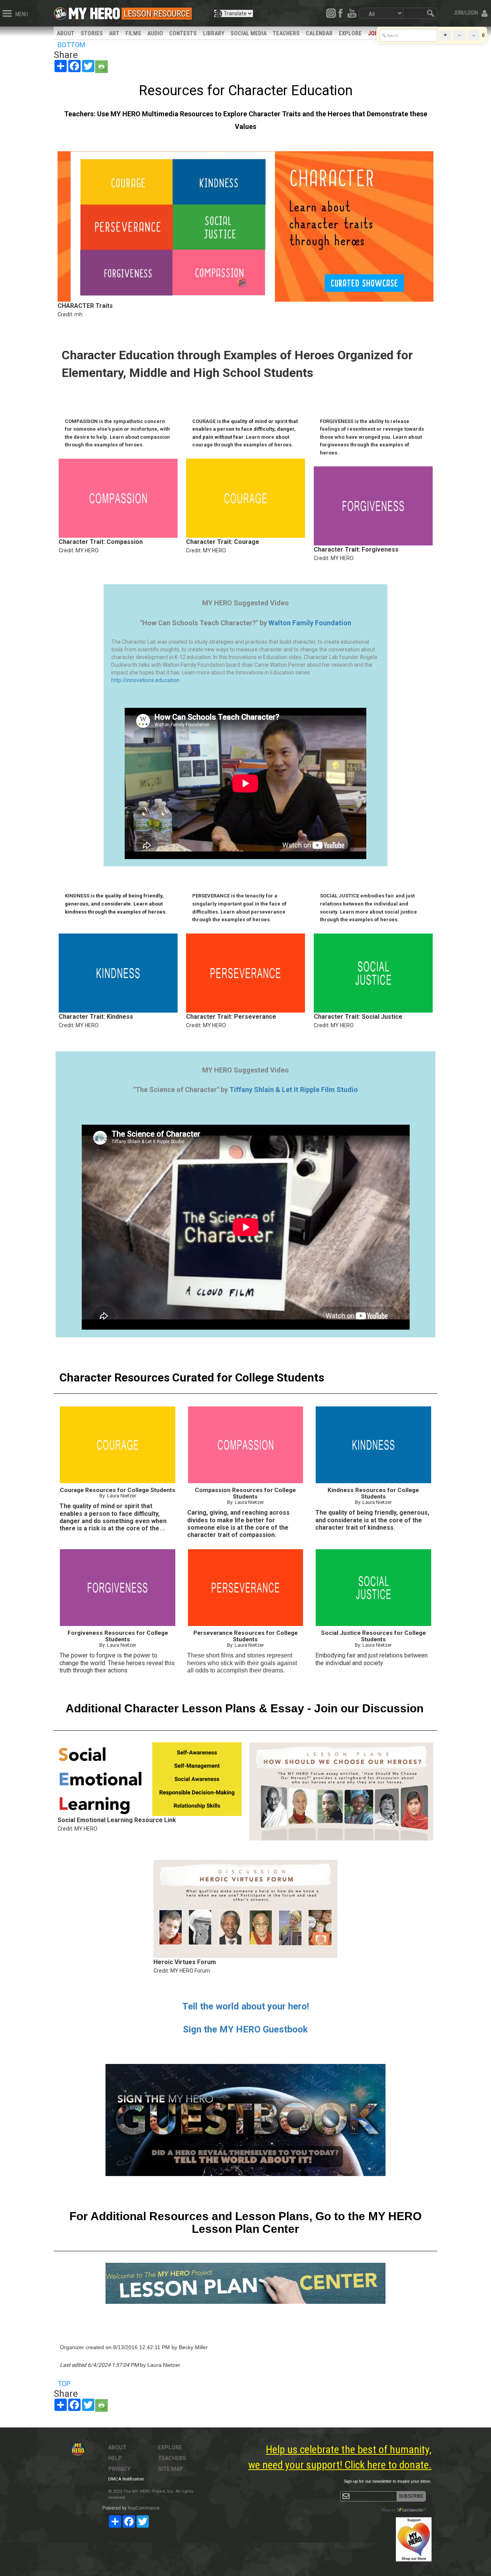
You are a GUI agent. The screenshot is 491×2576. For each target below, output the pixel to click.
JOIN (374, 33)
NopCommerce (144, 2508)
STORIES (92, 33)
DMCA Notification (126, 2479)
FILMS (133, 33)
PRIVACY (119, 2469)
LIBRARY (214, 33)
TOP (64, 2384)
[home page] (94, 12)
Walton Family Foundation (310, 623)
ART (114, 33)
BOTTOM (71, 45)
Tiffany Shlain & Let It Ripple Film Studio (294, 1090)
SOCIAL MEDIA (249, 33)
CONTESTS (183, 33)
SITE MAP (171, 2469)
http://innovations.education (145, 680)
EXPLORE (350, 33)
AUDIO (155, 33)
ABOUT (66, 33)
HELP (115, 2458)
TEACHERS (286, 33)
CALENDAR (319, 33)
